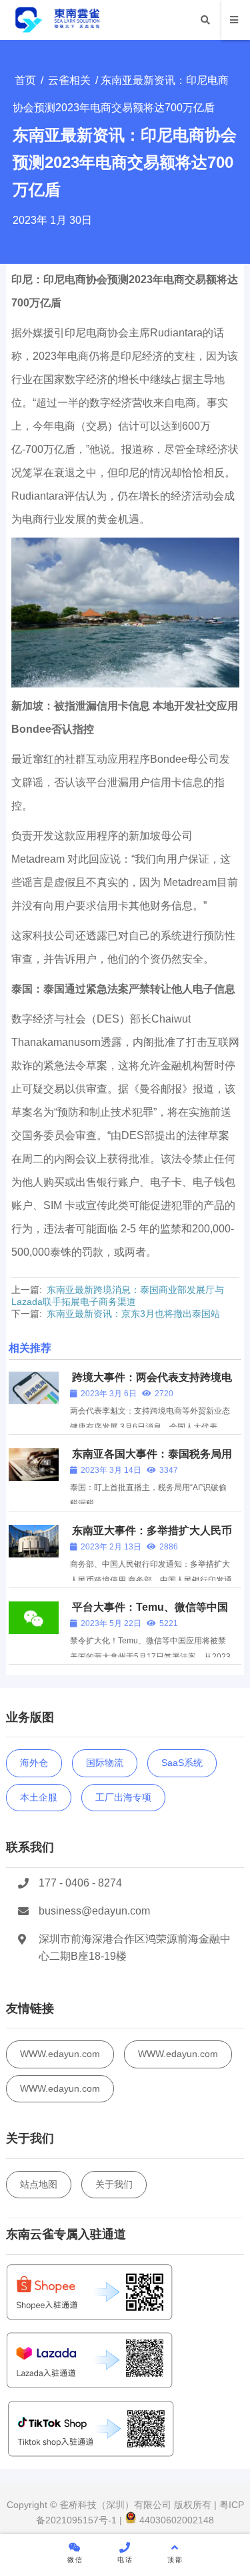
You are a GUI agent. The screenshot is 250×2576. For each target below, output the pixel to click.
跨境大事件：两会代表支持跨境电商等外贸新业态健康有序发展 (151, 1383)
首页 (25, 80)
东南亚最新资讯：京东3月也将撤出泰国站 (133, 1314)
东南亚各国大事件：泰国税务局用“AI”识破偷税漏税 (151, 1460)
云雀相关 (69, 80)
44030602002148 (175, 2520)
